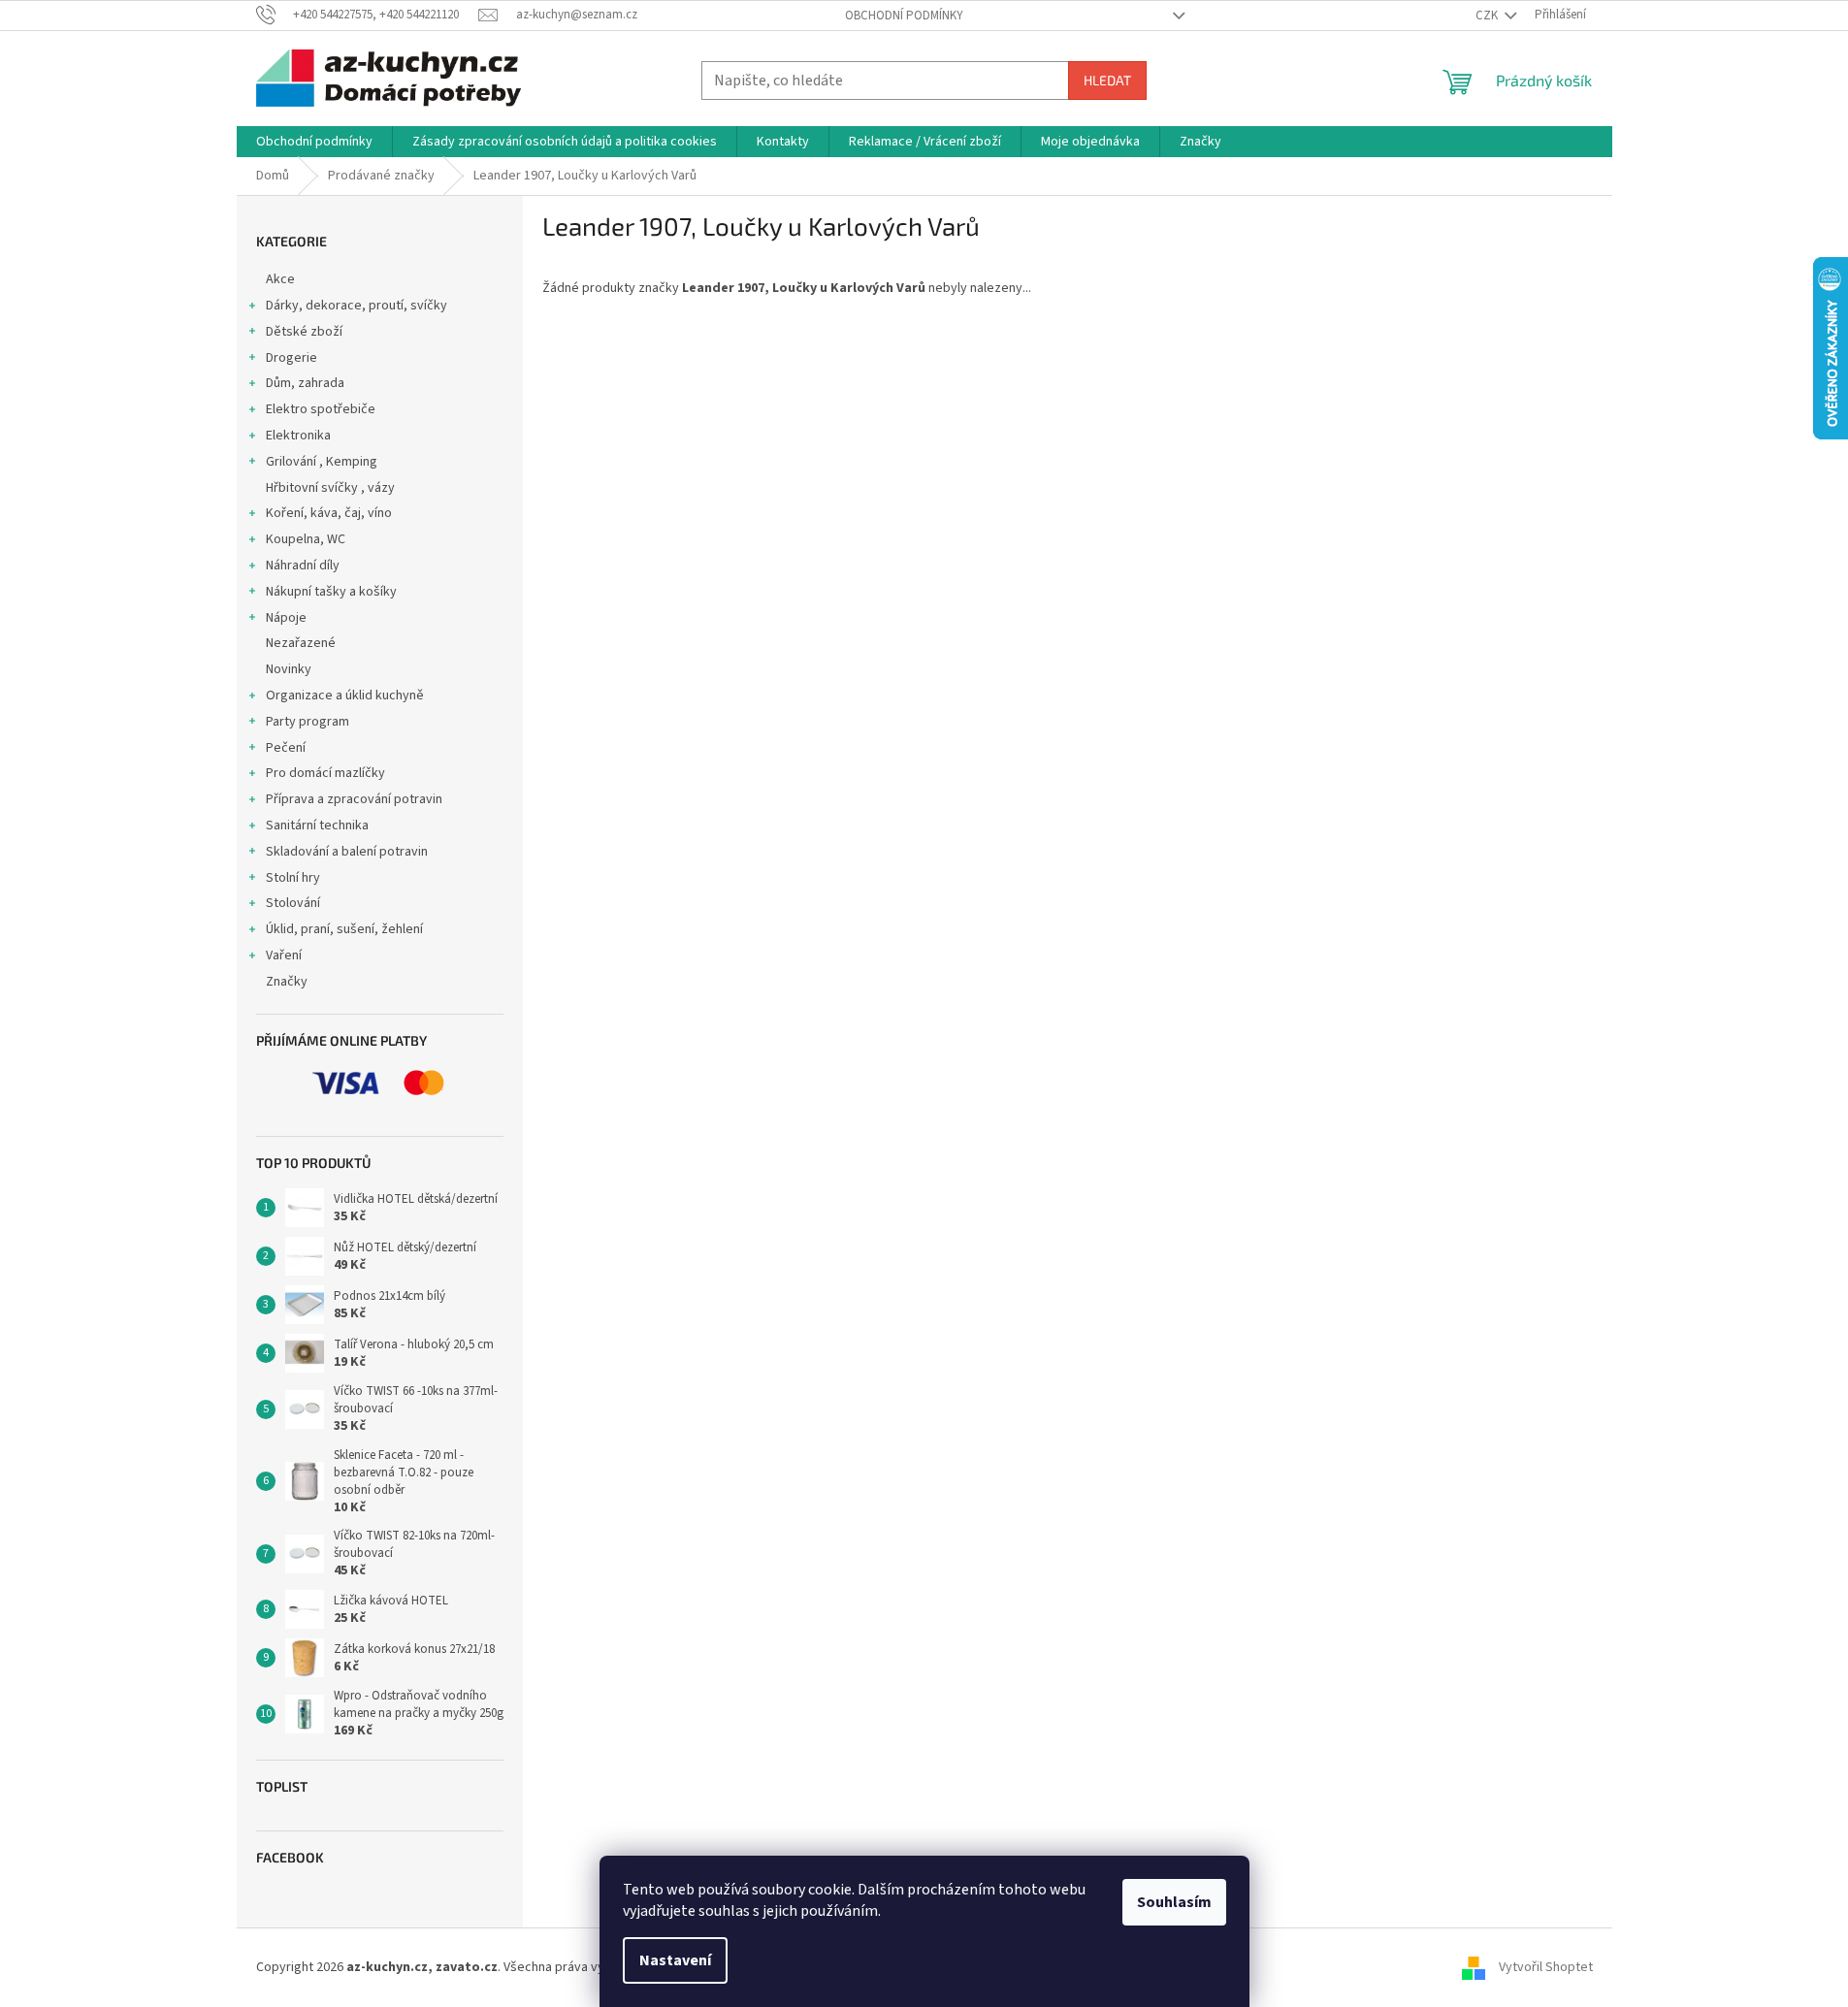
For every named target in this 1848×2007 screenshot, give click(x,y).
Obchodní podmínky (904, 16)
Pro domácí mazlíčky (325, 773)
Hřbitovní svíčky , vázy (330, 488)
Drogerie (292, 358)
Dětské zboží (304, 332)
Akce (280, 279)
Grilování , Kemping (322, 462)
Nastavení (675, 1960)
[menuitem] (314, 142)
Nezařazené (301, 643)
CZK (1488, 16)
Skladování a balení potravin (347, 852)
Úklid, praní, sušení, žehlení (344, 929)
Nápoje (286, 618)
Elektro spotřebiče (321, 409)
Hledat (1107, 80)
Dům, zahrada (305, 383)
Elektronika (298, 436)
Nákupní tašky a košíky (331, 592)
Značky (287, 982)
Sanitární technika (317, 825)
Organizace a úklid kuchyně (345, 696)
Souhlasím (1174, 1902)
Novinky (289, 669)
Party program (308, 722)
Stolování (293, 903)
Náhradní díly (303, 566)
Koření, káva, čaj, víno (329, 513)
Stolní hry (293, 878)
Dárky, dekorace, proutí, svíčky (357, 306)
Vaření (284, 955)
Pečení (286, 748)
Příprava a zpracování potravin (354, 799)
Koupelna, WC (306, 539)
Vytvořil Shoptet (1546, 1967)
